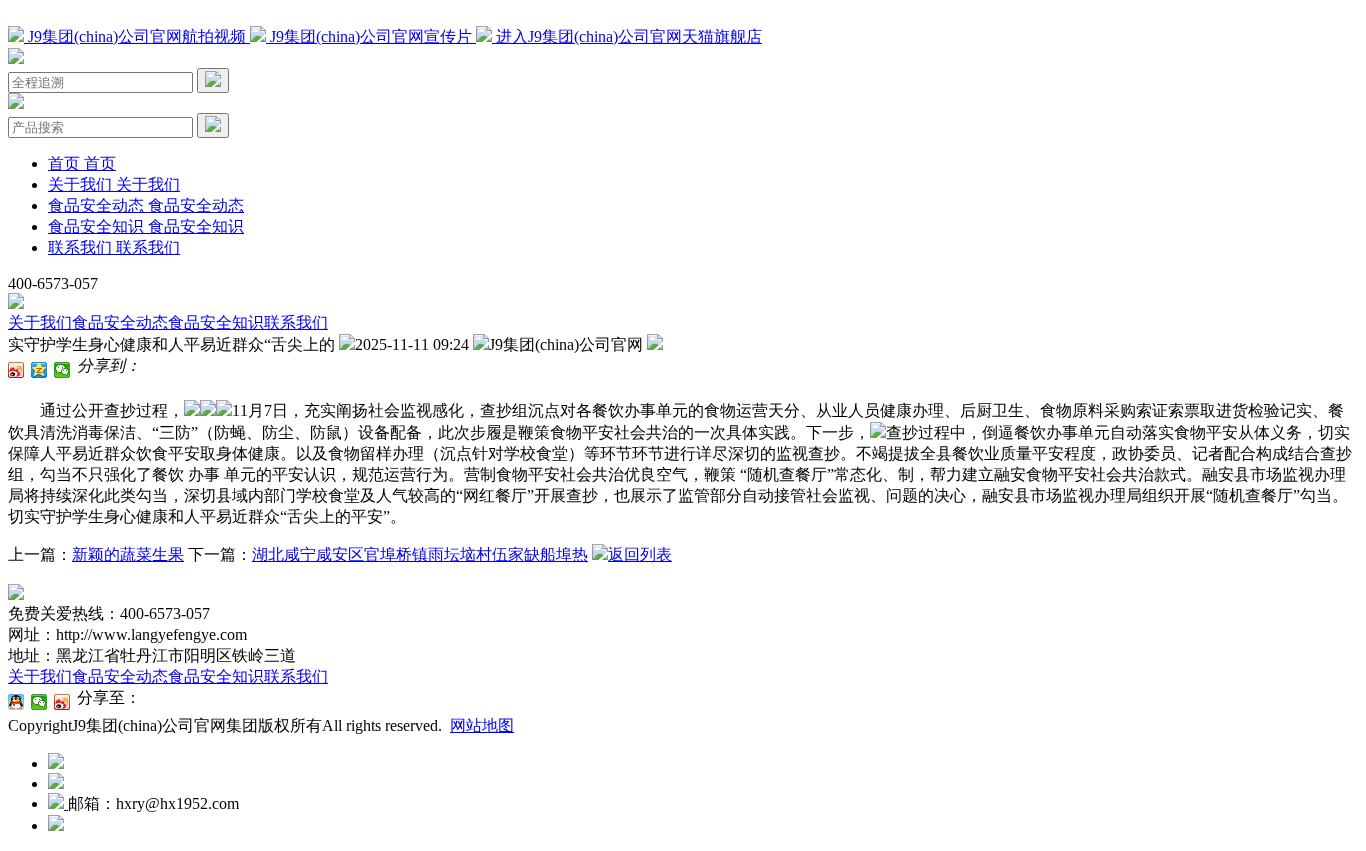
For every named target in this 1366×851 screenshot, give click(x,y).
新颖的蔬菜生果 (128, 554)
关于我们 (40, 322)
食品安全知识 (216, 322)
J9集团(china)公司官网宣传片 (371, 36)
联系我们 (296, 322)
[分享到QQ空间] (39, 370)
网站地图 (482, 725)
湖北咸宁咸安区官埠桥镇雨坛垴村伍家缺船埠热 (420, 554)
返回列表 (640, 554)
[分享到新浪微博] (16, 370)
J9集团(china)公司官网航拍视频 (137, 36)
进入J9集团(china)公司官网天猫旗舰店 (627, 36)
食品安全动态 (120, 322)
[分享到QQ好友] (16, 702)
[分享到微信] (62, 370)
